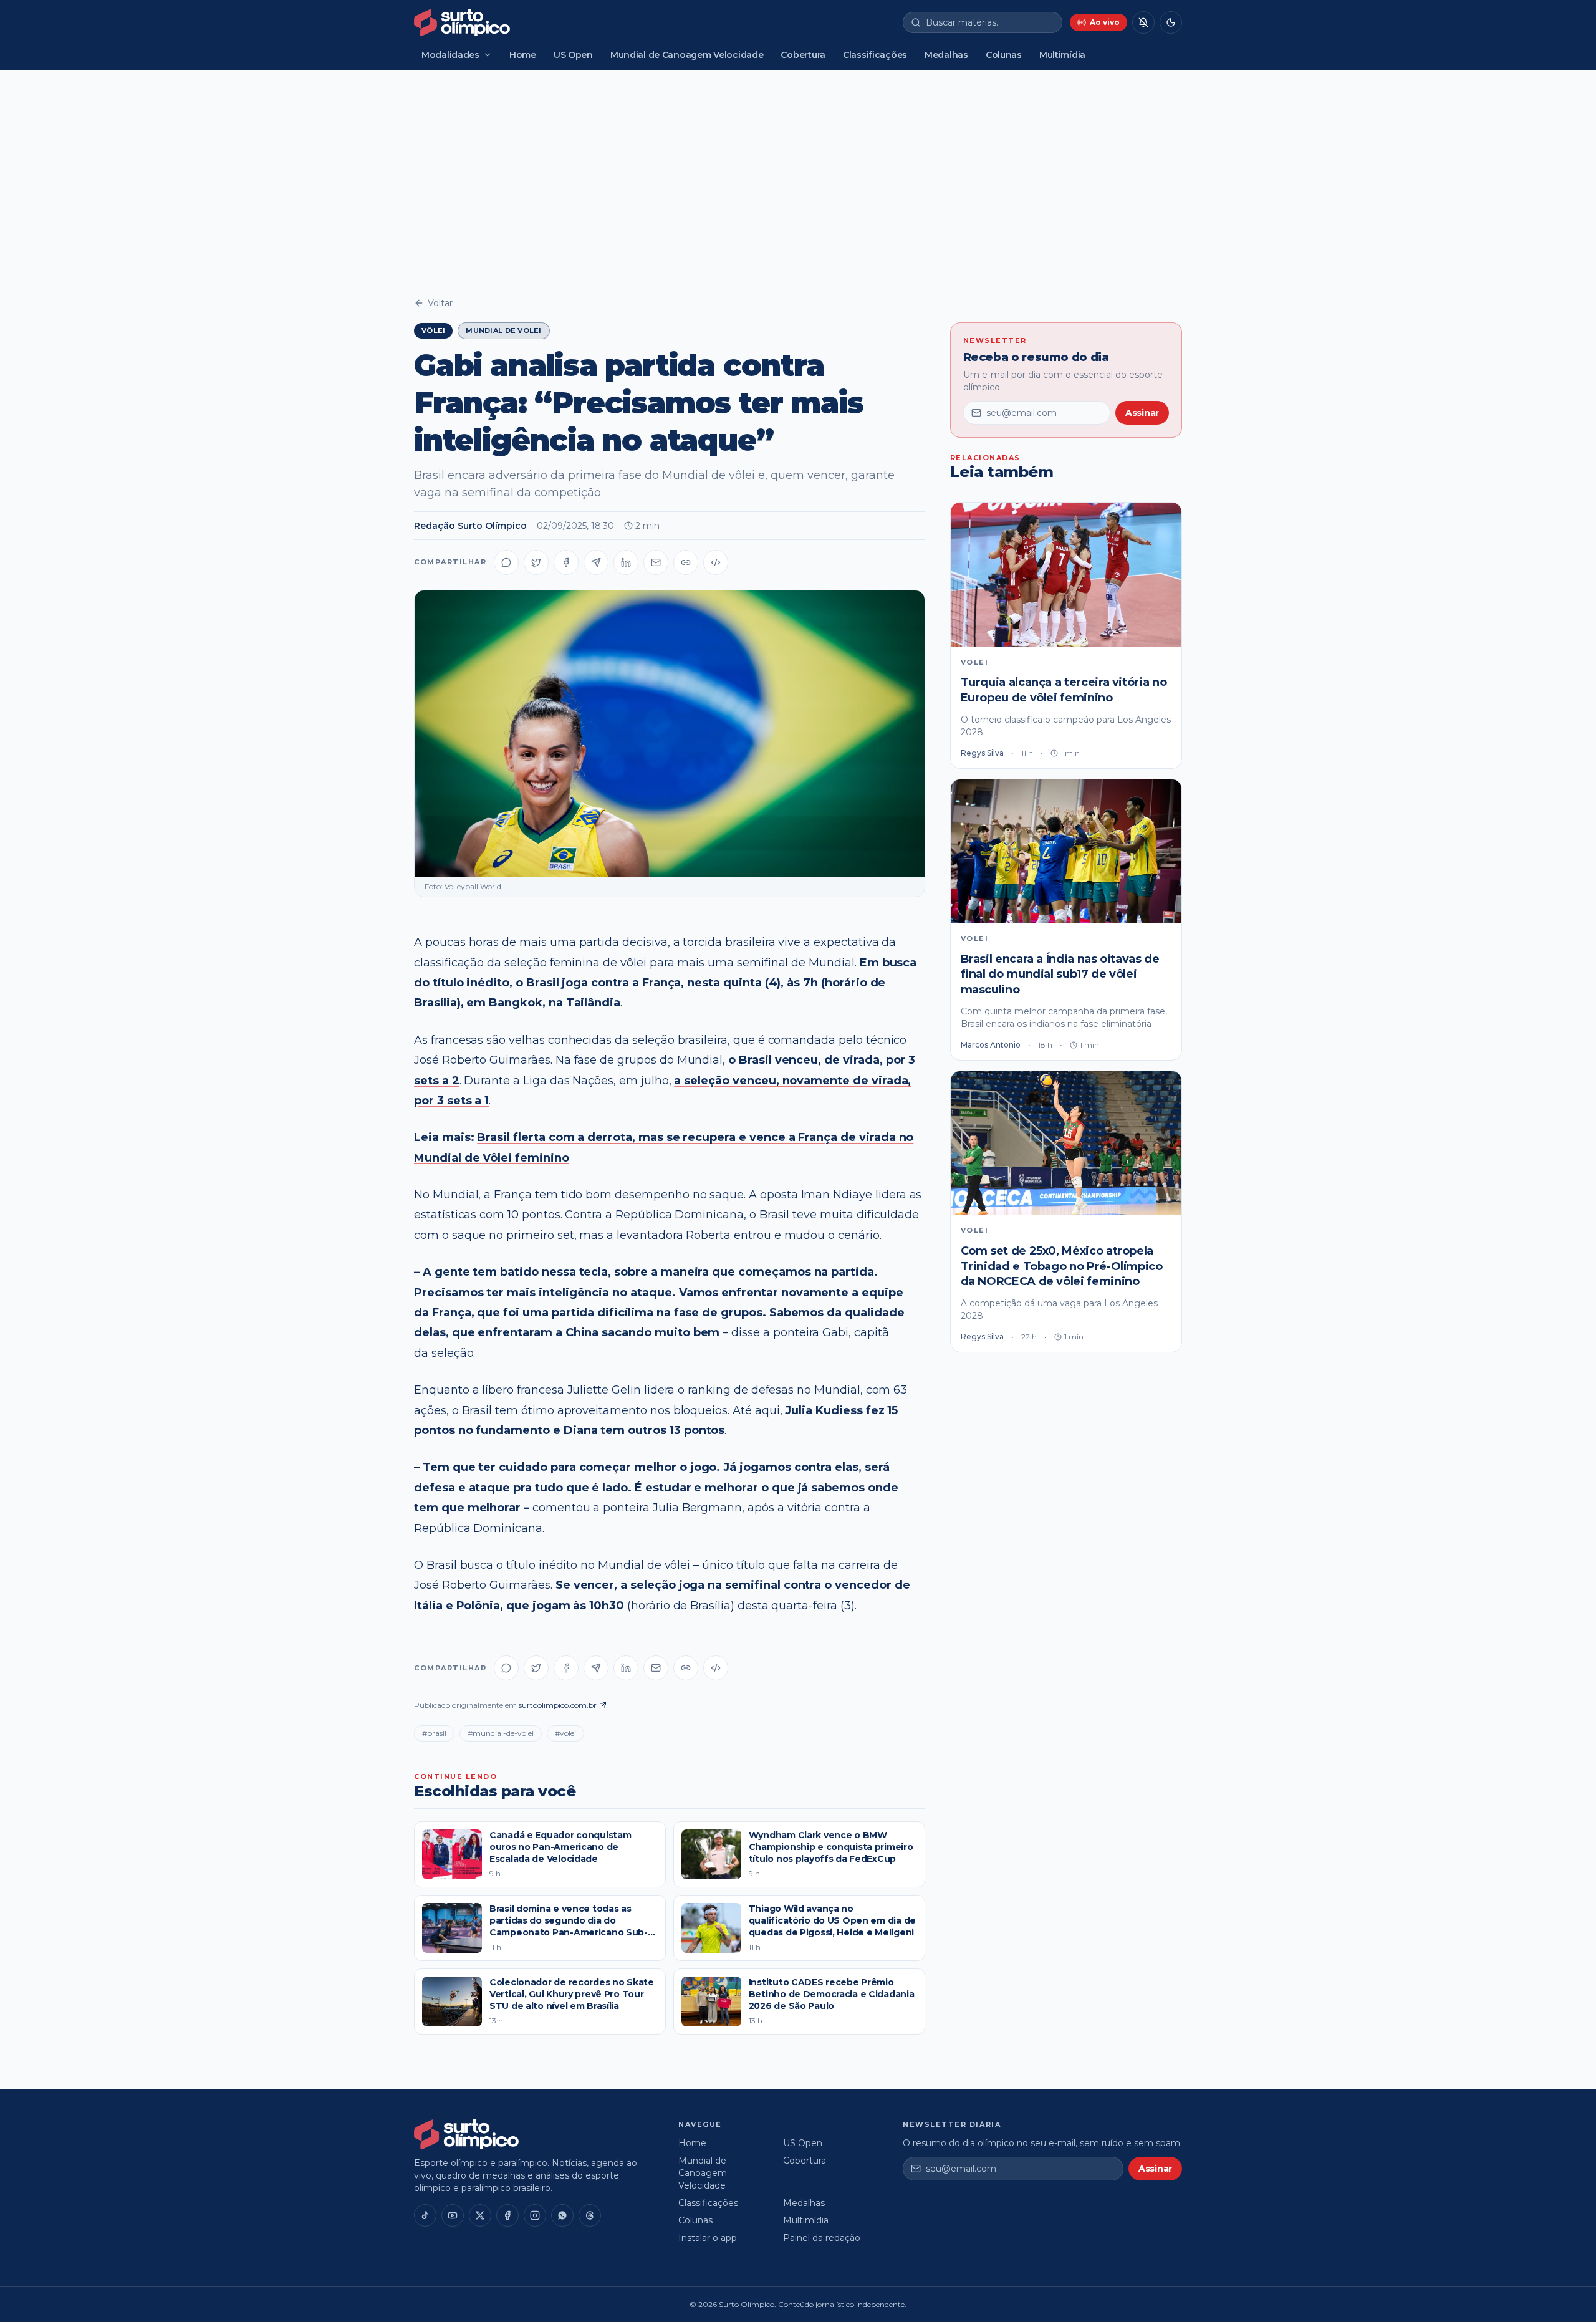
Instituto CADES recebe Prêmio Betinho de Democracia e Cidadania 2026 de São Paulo (832, 1994)
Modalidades (450, 55)
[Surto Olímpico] (462, 22)
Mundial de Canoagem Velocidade (687, 55)
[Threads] (590, 2215)
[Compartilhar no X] (536, 562)
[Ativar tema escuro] (1171, 22)
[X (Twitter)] (480, 2215)
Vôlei (433, 330)
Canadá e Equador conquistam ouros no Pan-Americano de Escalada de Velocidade (560, 1847)
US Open (573, 55)
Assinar (1142, 413)
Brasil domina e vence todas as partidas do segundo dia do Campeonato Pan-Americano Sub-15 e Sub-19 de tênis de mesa (573, 1927)
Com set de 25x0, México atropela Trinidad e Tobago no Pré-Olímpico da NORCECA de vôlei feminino (1062, 1266)
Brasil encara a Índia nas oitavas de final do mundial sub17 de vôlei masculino (1060, 975)
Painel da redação (822, 2238)
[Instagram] (535, 2215)
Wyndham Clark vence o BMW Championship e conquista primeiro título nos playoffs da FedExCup (831, 1847)
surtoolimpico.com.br (558, 1705)
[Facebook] (507, 2215)
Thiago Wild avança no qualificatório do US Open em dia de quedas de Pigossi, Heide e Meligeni (832, 1921)
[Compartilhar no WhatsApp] (506, 562)
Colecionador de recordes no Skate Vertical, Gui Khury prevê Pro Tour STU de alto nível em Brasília (572, 1994)
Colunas (1004, 55)
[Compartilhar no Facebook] (566, 562)
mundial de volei (503, 330)
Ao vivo (1105, 22)
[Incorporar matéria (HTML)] (716, 562)
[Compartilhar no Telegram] (596, 562)
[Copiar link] (686, 562)
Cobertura (803, 55)
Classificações (875, 55)
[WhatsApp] (562, 2215)
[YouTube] (453, 2215)
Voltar (440, 303)
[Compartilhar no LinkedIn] (626, 562)
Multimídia (1062, 55)
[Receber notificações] (1143, 22)
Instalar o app (708, 2238)
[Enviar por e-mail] (656, 562)
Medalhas (946, 55)
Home (523, 55)
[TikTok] (425, 2215)
